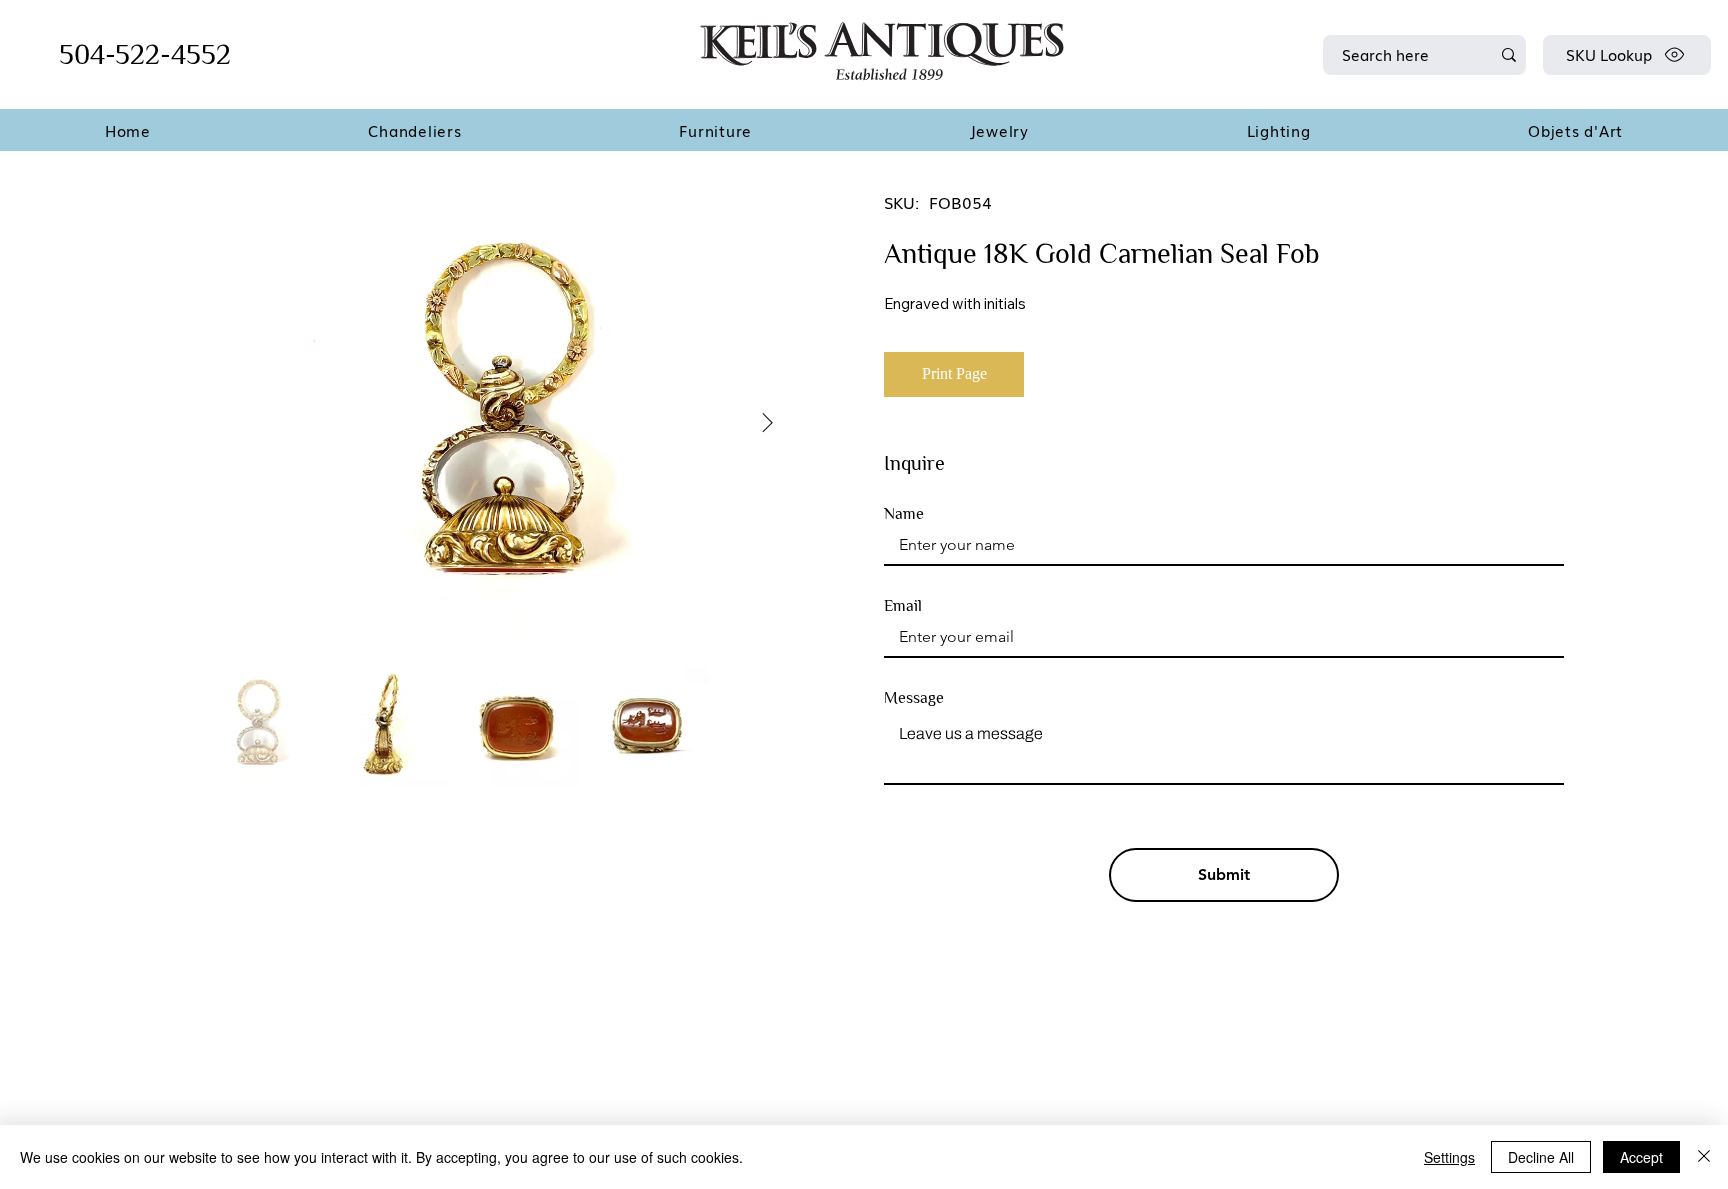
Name (904, 514)
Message (914, 698)
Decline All (1541, 1157)
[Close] (1704, 1157)
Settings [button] (1449, 1157)
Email (903, 606)
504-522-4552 (145, 54)
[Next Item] (768, 424)
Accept (1641, 1157)
